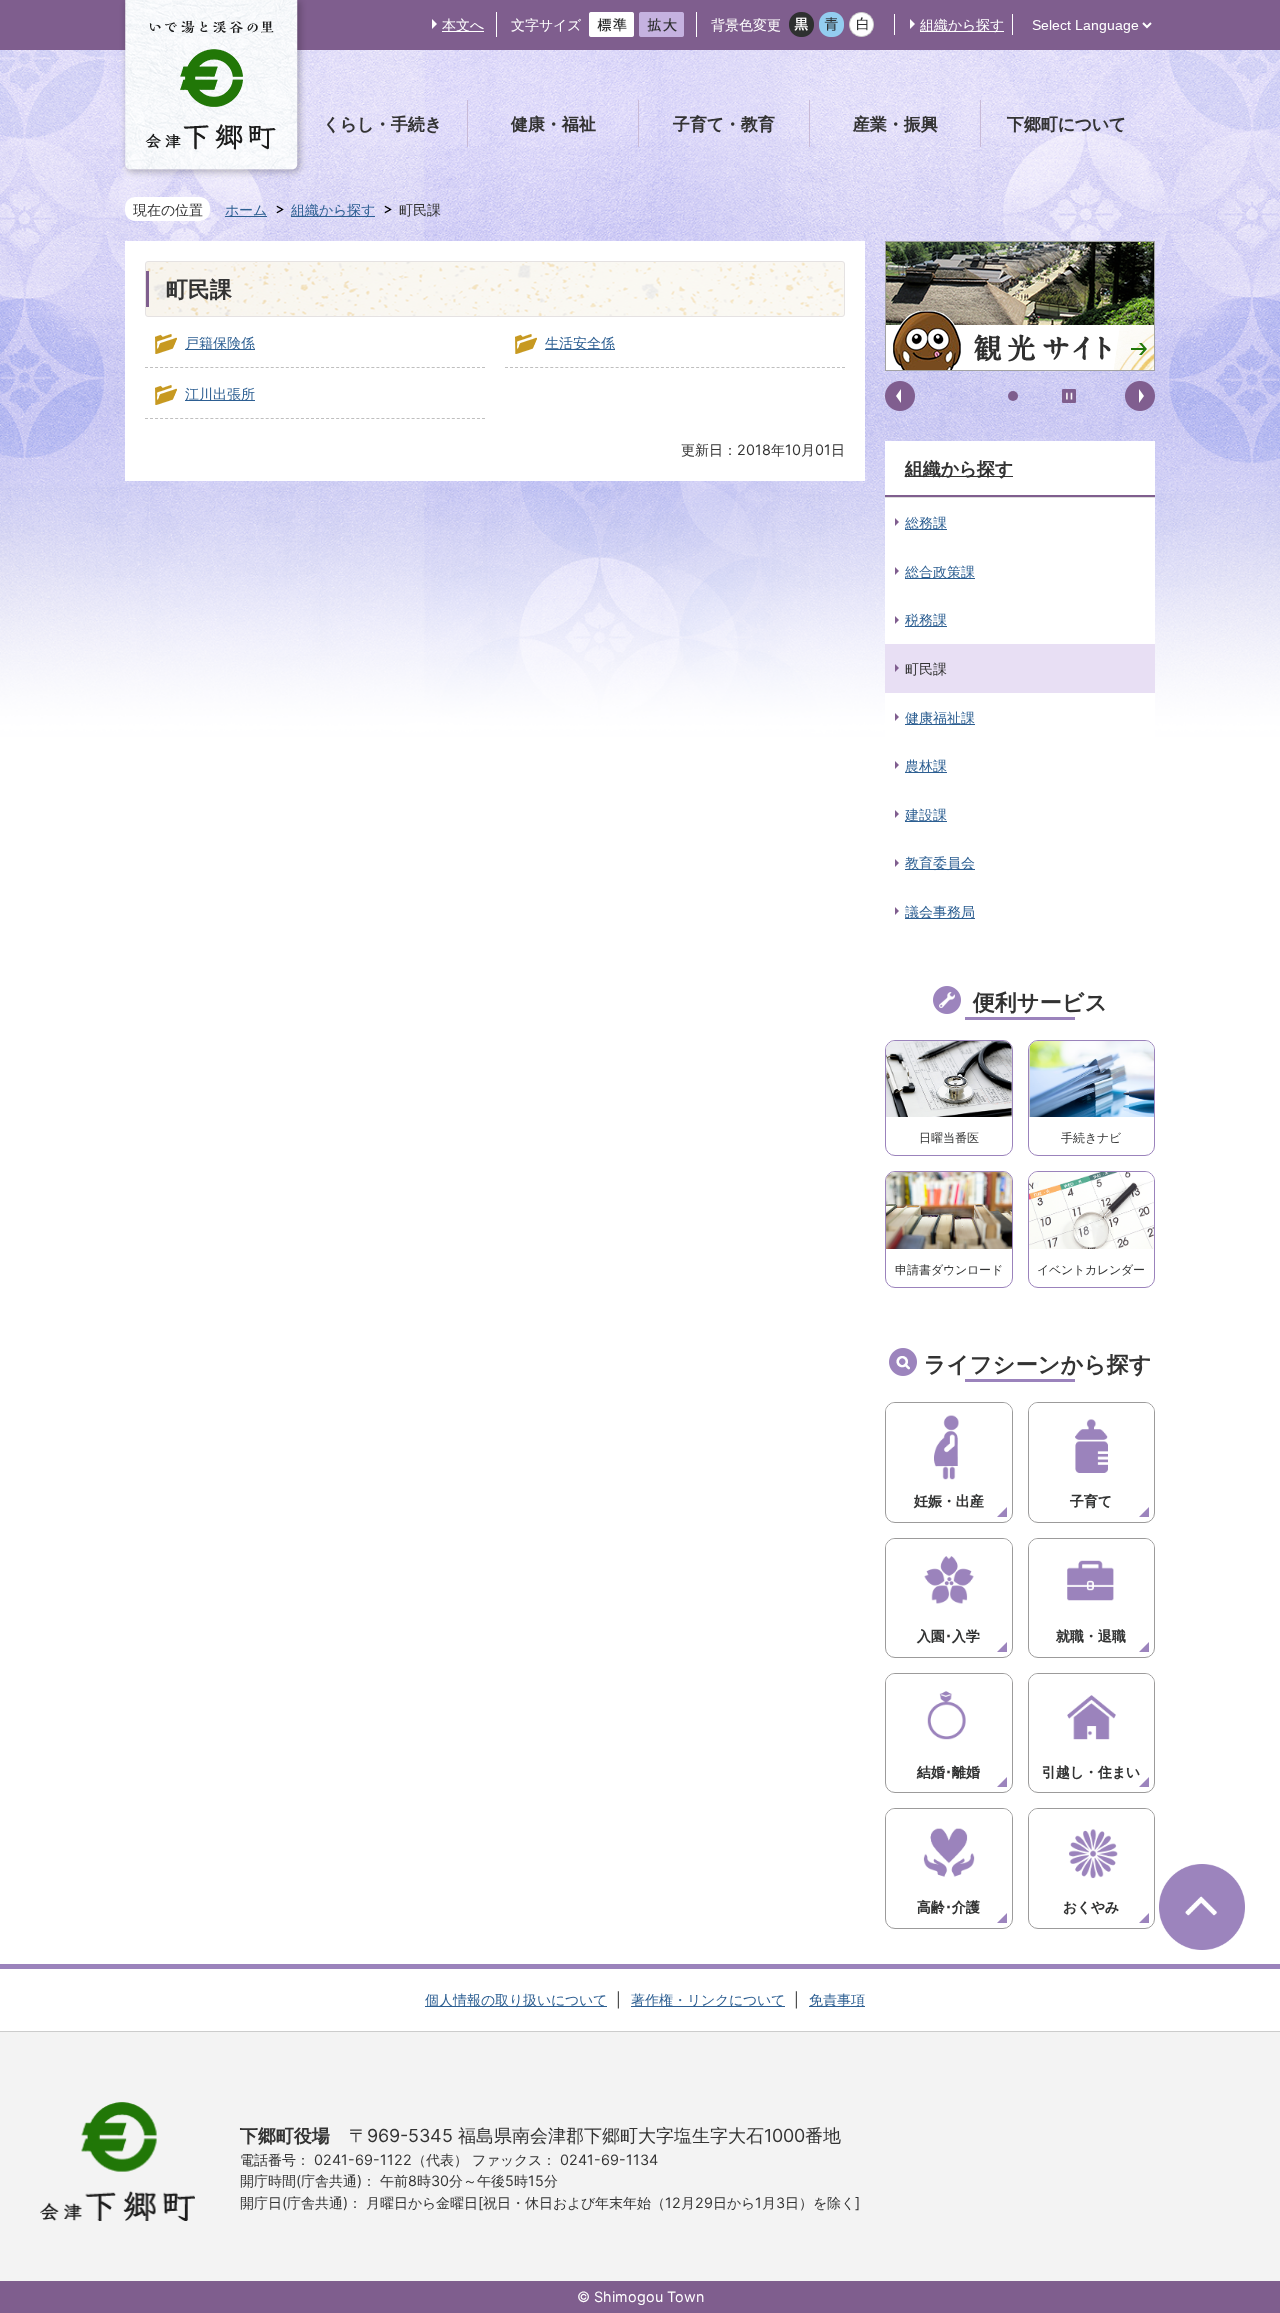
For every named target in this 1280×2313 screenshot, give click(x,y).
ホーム (246, 209)
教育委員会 (940, 862)
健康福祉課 (940, 717)
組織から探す (962, 24)
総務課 (926, 522)
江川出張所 (220, 393)
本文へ (463, 24)
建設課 (926, 814)
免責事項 (837, 1999)
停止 (1069, 396)
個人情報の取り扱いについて (516, 1999)
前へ (900, 396)
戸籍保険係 (220, 342)
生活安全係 (580, 342)
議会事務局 (940, 911)
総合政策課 (940, 571)
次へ (1140, 396)
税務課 (926, 619)
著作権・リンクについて (708, 1999)
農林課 (926, 765)
